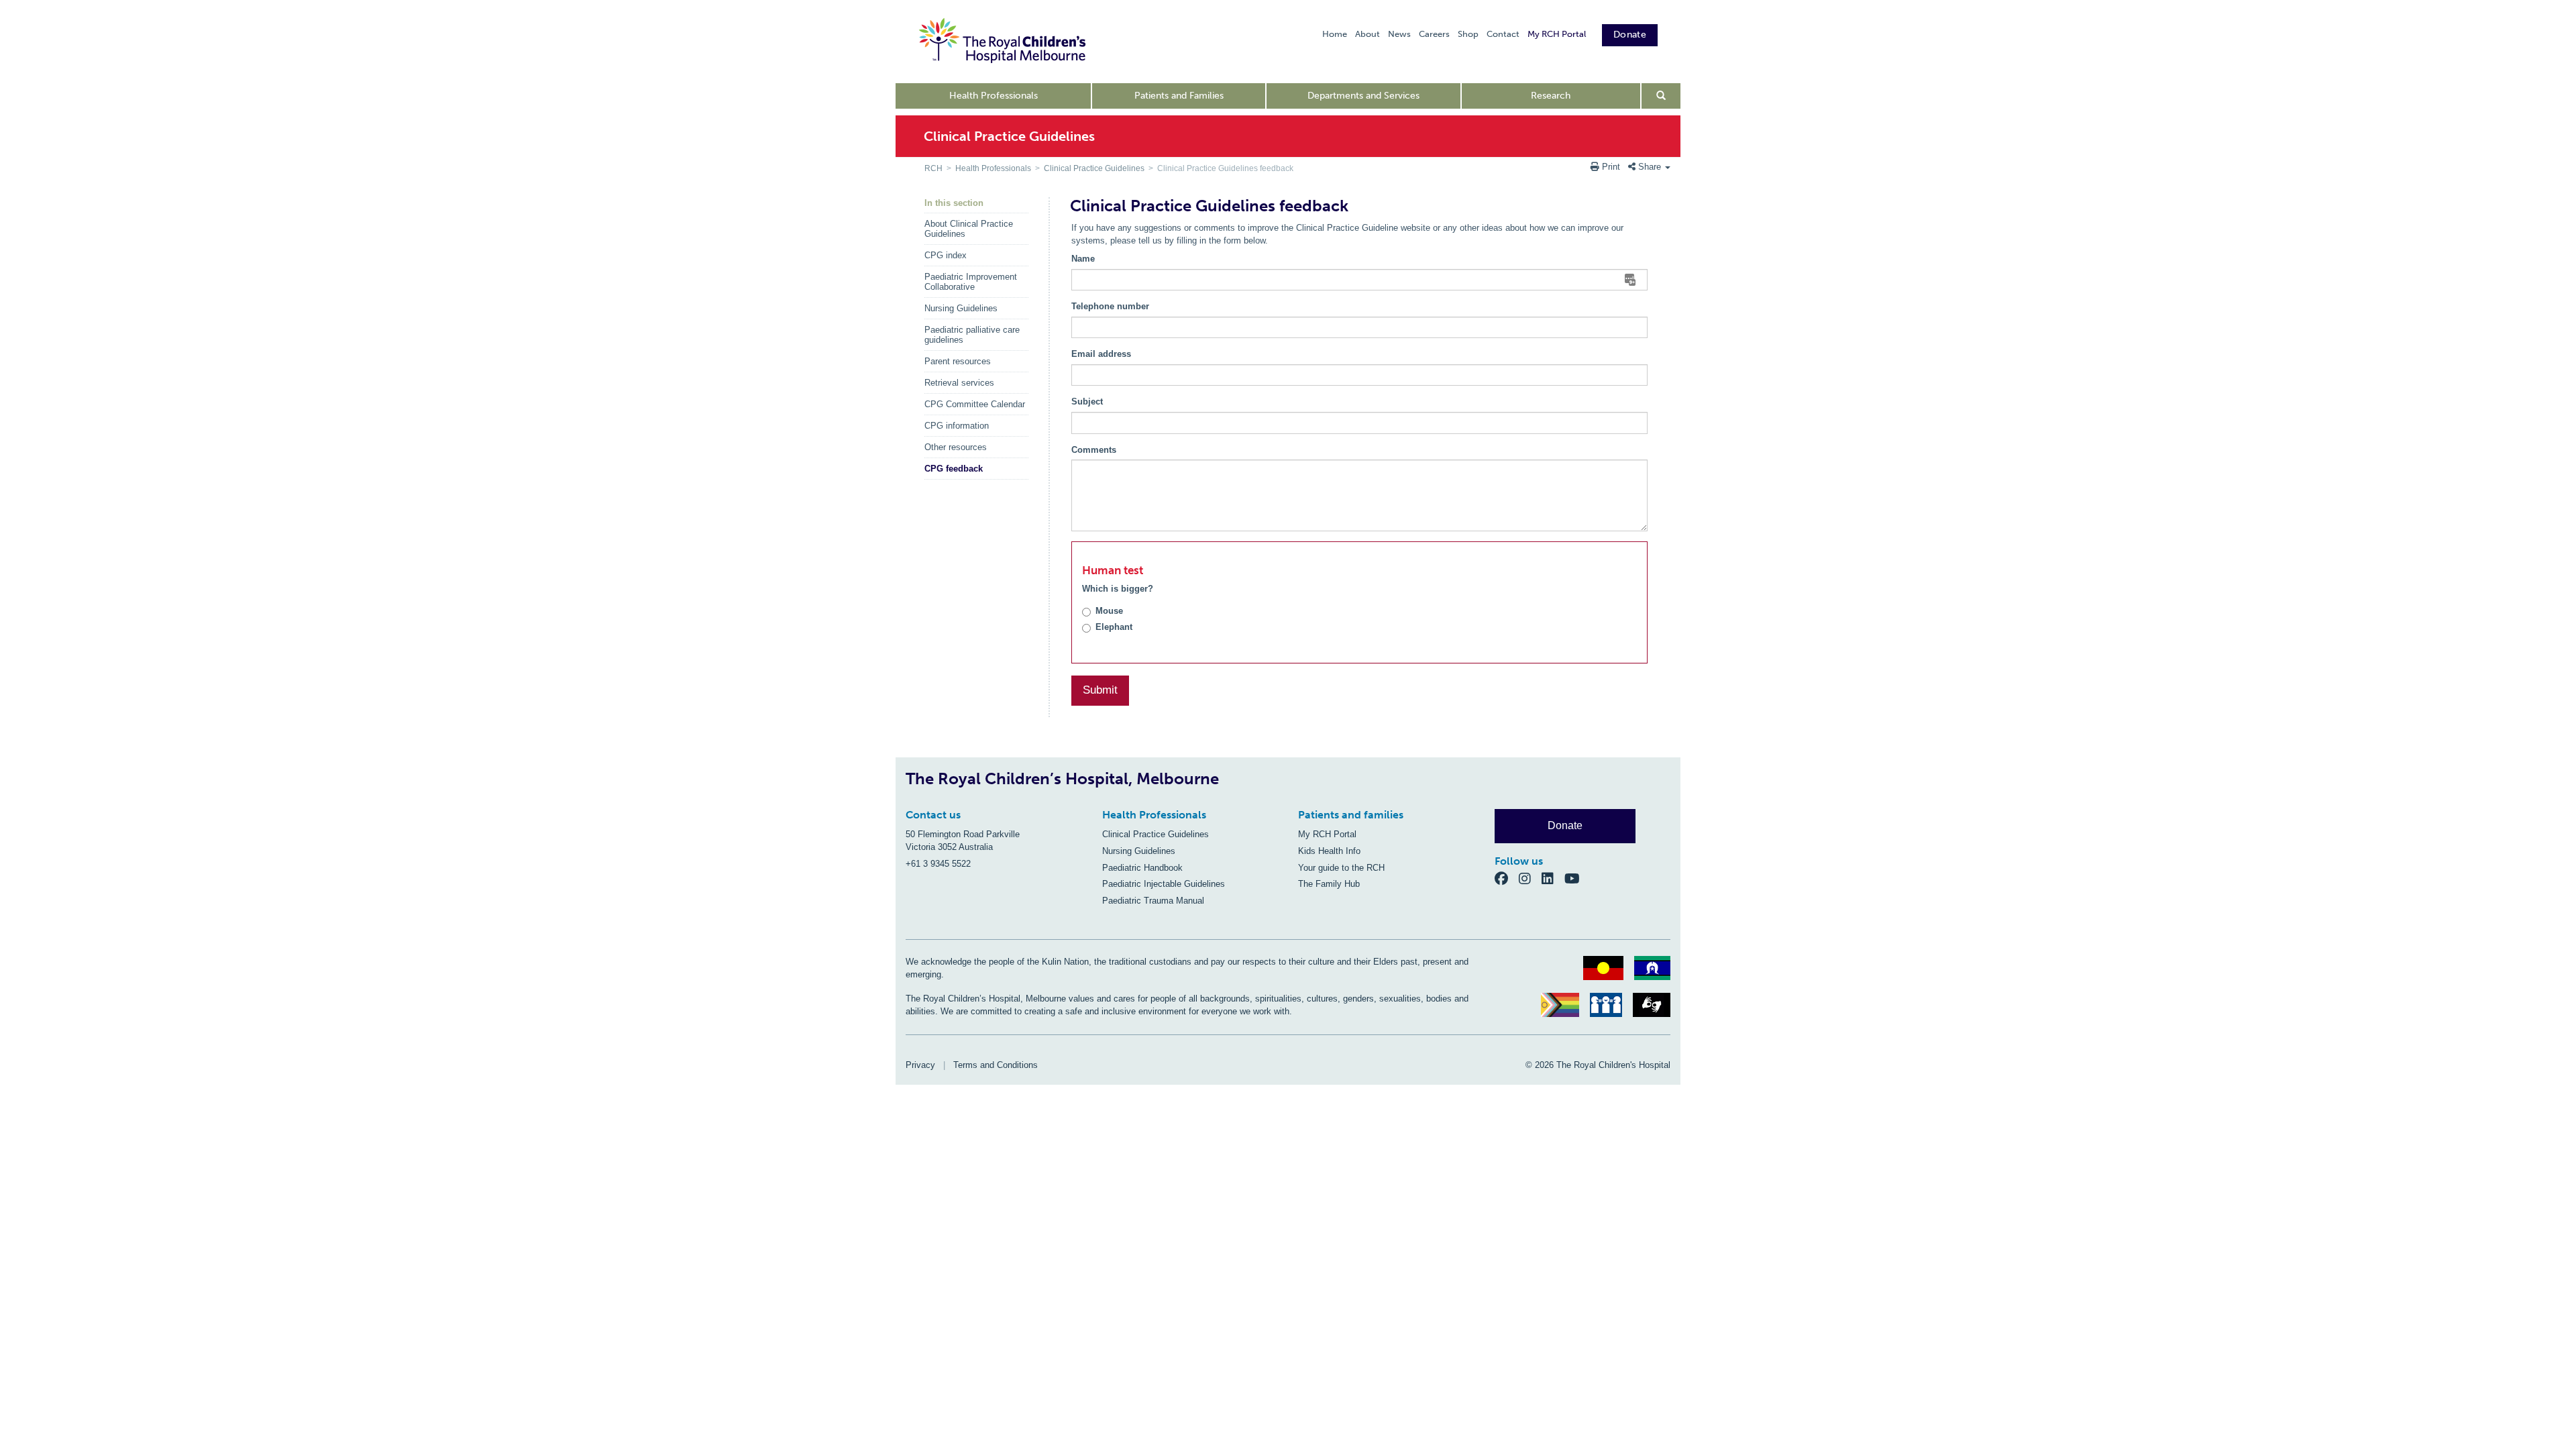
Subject (1087, 401)
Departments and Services (1363, 96)
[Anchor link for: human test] (1077, 571)
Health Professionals (994, 96)
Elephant (1114, 627)
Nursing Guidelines (961, 308)
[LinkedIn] (1553, 878)
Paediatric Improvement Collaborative (971, 282)
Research (1551, 96)
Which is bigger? (1118, 589)
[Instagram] (1530, 878)
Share (1650, 167)
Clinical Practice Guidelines (1094, 168)
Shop (1468, 34)
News (1399, 34)
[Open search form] (1661, 96)
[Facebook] (1507, 878)
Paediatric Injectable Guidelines (1164, 884)
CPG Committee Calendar (975, 404)
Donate (1630, 35)
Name (1083, 259)
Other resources (956, 447)
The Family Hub (1329, 884)
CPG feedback (954, 469)
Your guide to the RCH (1341, 868)
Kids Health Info (1329, 851)
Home (1335, 34)
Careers (1434, 34)
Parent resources (958, 361)
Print (1611, 167)
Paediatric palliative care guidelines (972, 335)
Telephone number (1110, 306)
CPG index (946, 255)
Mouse (1109, 611)
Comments (1094, 450)
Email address (1101, 354)
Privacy (920, 1065)
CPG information (957, 426)
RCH (933, 168)
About (1367, 34)
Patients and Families (1179, 96)
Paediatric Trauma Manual (1153, 901)
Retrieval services (959, 383)
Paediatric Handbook (1142, 868)
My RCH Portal (1557, 34)
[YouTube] (1576, 878)
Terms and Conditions (996, 1065)
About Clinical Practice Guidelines (969, 229)
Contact (1503, 34)
